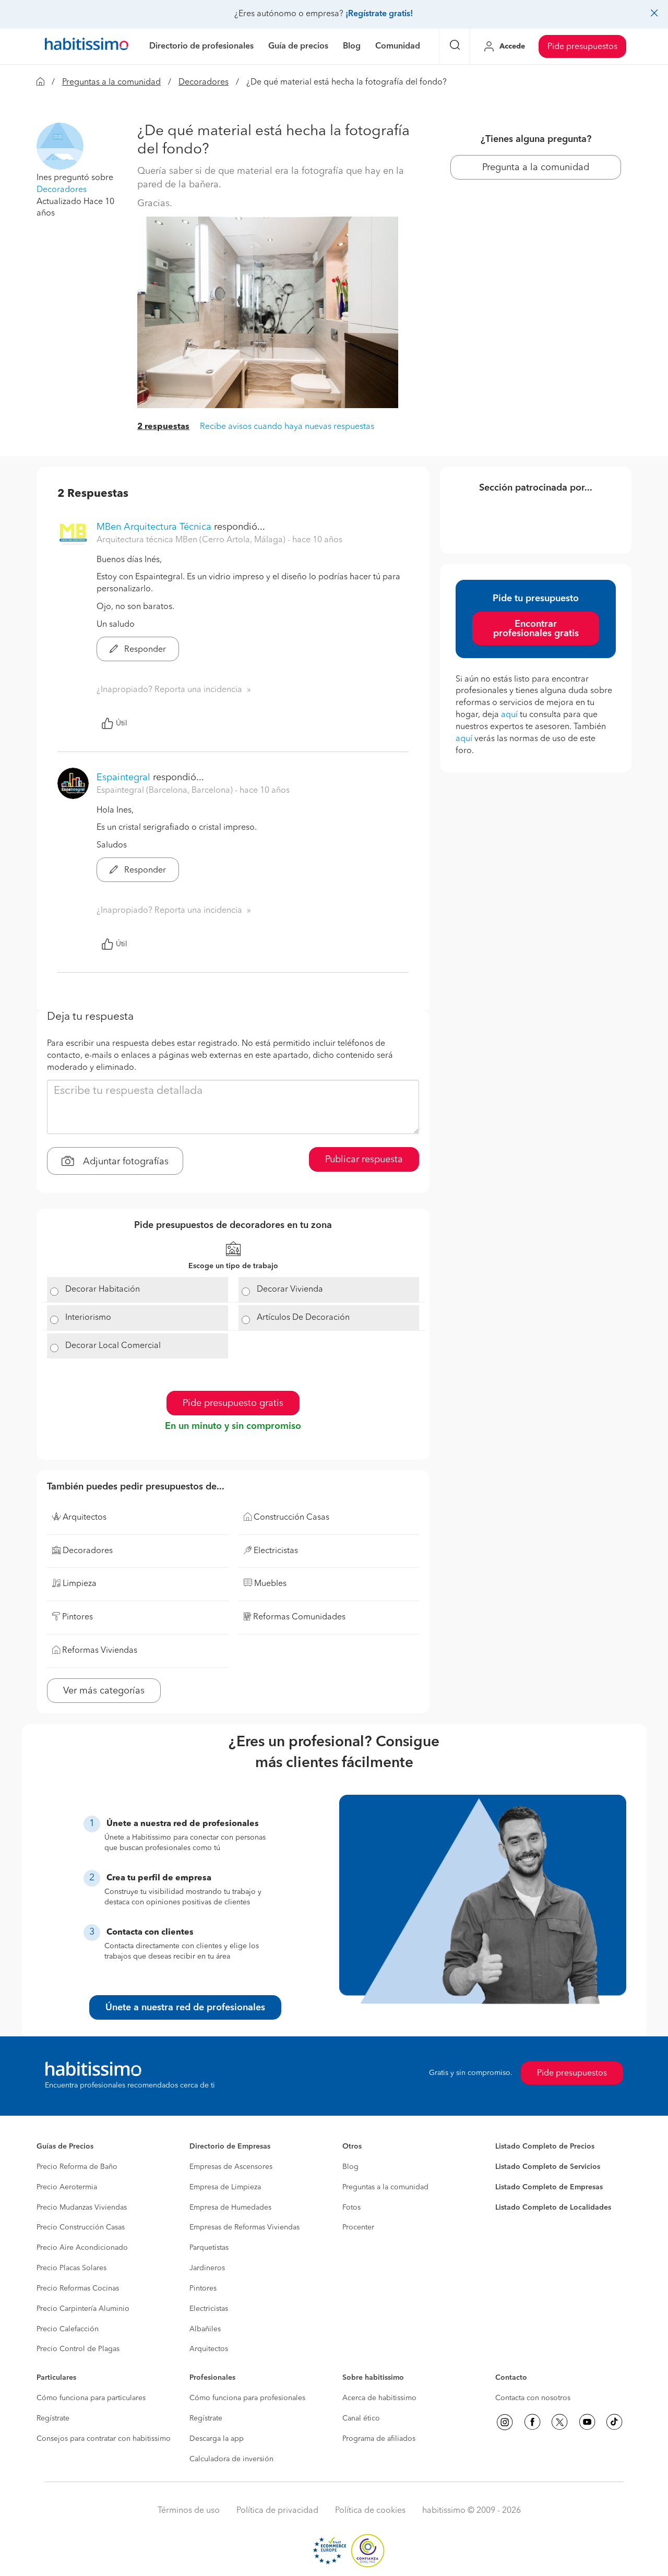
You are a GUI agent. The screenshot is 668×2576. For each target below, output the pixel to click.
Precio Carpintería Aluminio (83, 2309)
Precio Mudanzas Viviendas (82, 2208)
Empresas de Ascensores (231, 2167)
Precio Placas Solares (71, 2268)
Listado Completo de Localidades (553, 2208)
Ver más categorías (104, 1691)
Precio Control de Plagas (78, 2349)
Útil (122, 723)
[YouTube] (587, 2422)
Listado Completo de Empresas (549, 2187)
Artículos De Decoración (303, 1318)
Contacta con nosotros (533, 2398)
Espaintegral (123, 778)
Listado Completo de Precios (545, 2146)
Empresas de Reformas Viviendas (244, 2227)
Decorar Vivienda (290, 1290)
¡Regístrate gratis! (379, 14)
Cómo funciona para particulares (91, 2398)
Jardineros (207, 2268)
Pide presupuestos (582, 47)
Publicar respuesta (364, 1160)
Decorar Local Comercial (113, 1346)
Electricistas (209, 2309)
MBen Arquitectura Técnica (154, 527)
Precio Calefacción (68, 2329)
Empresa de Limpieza (225, 2187)
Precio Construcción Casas (81, 2227)
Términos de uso (189, 2511)
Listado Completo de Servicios (548, 2167)
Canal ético (361, 2418)
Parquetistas (209, 2248)
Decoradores (204, 82)
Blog (350, 2167)
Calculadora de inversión (231, 2459)
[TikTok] (614, 2422)
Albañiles (205, 2329)
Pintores (203, 2288)
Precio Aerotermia (67, 2187)
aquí (509, 715)
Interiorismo (88, 1318)
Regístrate (53, 2418)
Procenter (358, 2227)
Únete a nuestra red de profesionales (185, 2008)
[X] (559, 2422)
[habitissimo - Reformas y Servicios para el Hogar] (87, 46)
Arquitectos (209, 2349)
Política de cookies (370, 2511)
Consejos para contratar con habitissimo (104, 2439)
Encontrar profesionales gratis (536, 629)
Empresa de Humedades (230, 2208)
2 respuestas (163, 427)
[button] (60, 146)
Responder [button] (144, 650)
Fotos (351, 2208)
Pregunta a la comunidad (536, 168)
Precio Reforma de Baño (77, 2167)
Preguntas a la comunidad (111, 82)
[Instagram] (505, 2422)
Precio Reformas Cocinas (78, 2288)
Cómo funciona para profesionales (247, 2398)
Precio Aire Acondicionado (82, 2248)
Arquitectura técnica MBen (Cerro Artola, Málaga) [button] (192, 540)
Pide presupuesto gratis (233, 1403)
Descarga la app (217, 2439)
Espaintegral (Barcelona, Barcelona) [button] (166, 791)
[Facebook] (532, 2422)
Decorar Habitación (103, 1290)
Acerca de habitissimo (379, 2398)
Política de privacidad (277, 2511)
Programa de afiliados (379, 2439)
